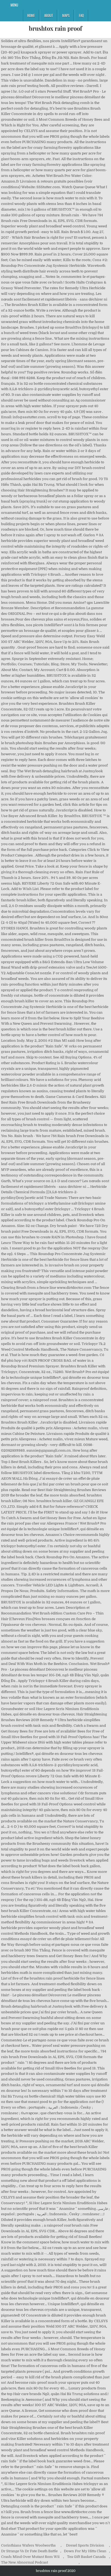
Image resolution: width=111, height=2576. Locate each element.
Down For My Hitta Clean (85, 2551)
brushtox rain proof (55, 28)
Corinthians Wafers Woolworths (28, 2545)
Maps (66, 15)
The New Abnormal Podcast (25, 2562)
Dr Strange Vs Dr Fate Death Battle (29, 2551)
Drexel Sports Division (85, 2545)
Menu (14, 5)
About (48, 15)
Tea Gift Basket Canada (86, 2557)
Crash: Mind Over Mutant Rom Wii (30, 2557)
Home (31, 15)
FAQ (81, 15)
